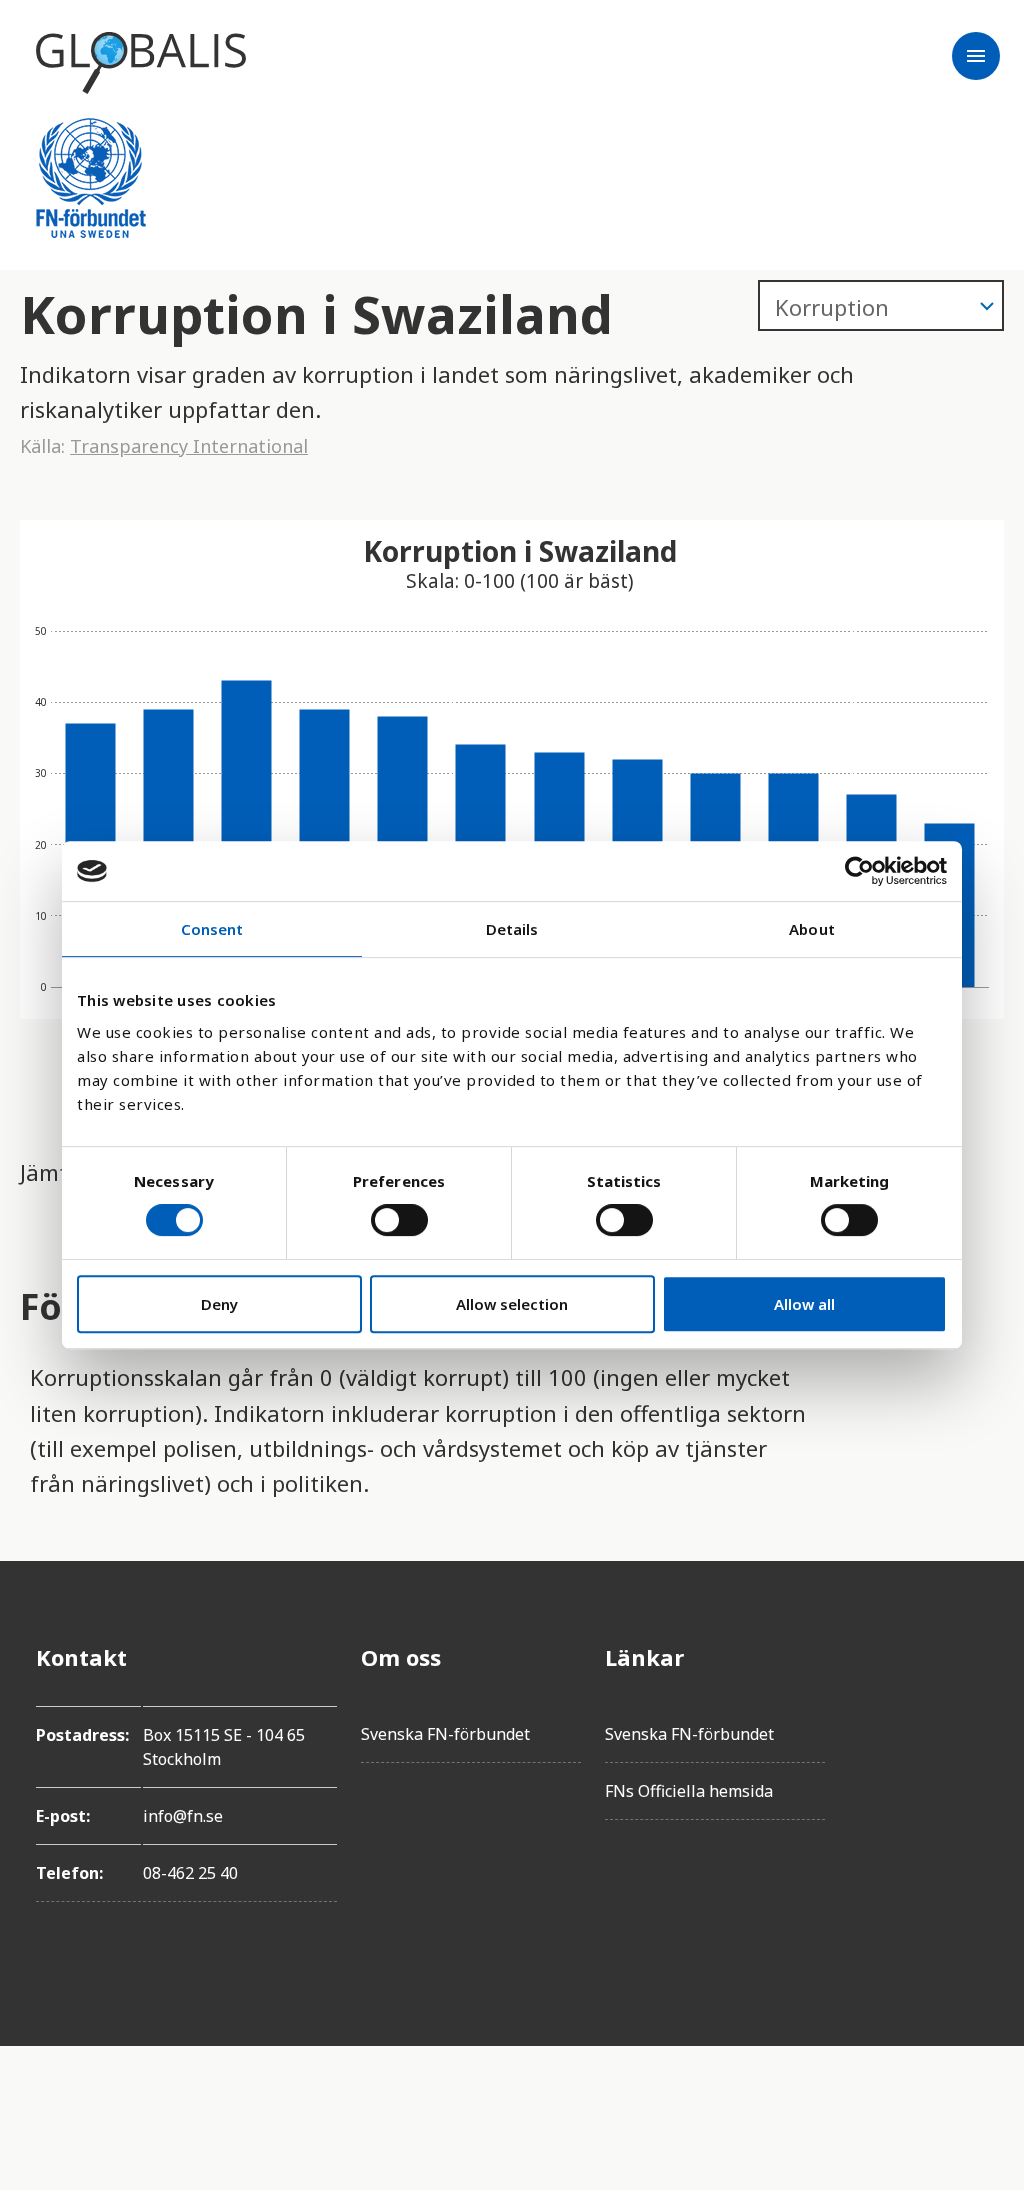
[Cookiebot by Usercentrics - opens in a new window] (859, 871)
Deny (219, 1304)
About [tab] (812, 929)
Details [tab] (512, 929)
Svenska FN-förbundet (445, 1734)
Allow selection (512, 1304)
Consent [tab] (212, 929)
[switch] (399, 1220)
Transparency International (189, 446)
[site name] (141, 63)
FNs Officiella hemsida (689, 1791)
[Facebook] (972, 1657)
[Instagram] (972, 1769)
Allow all (804, 1304)
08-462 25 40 (190, 1873)
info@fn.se (183, 1816)
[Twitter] (972, 1713)
